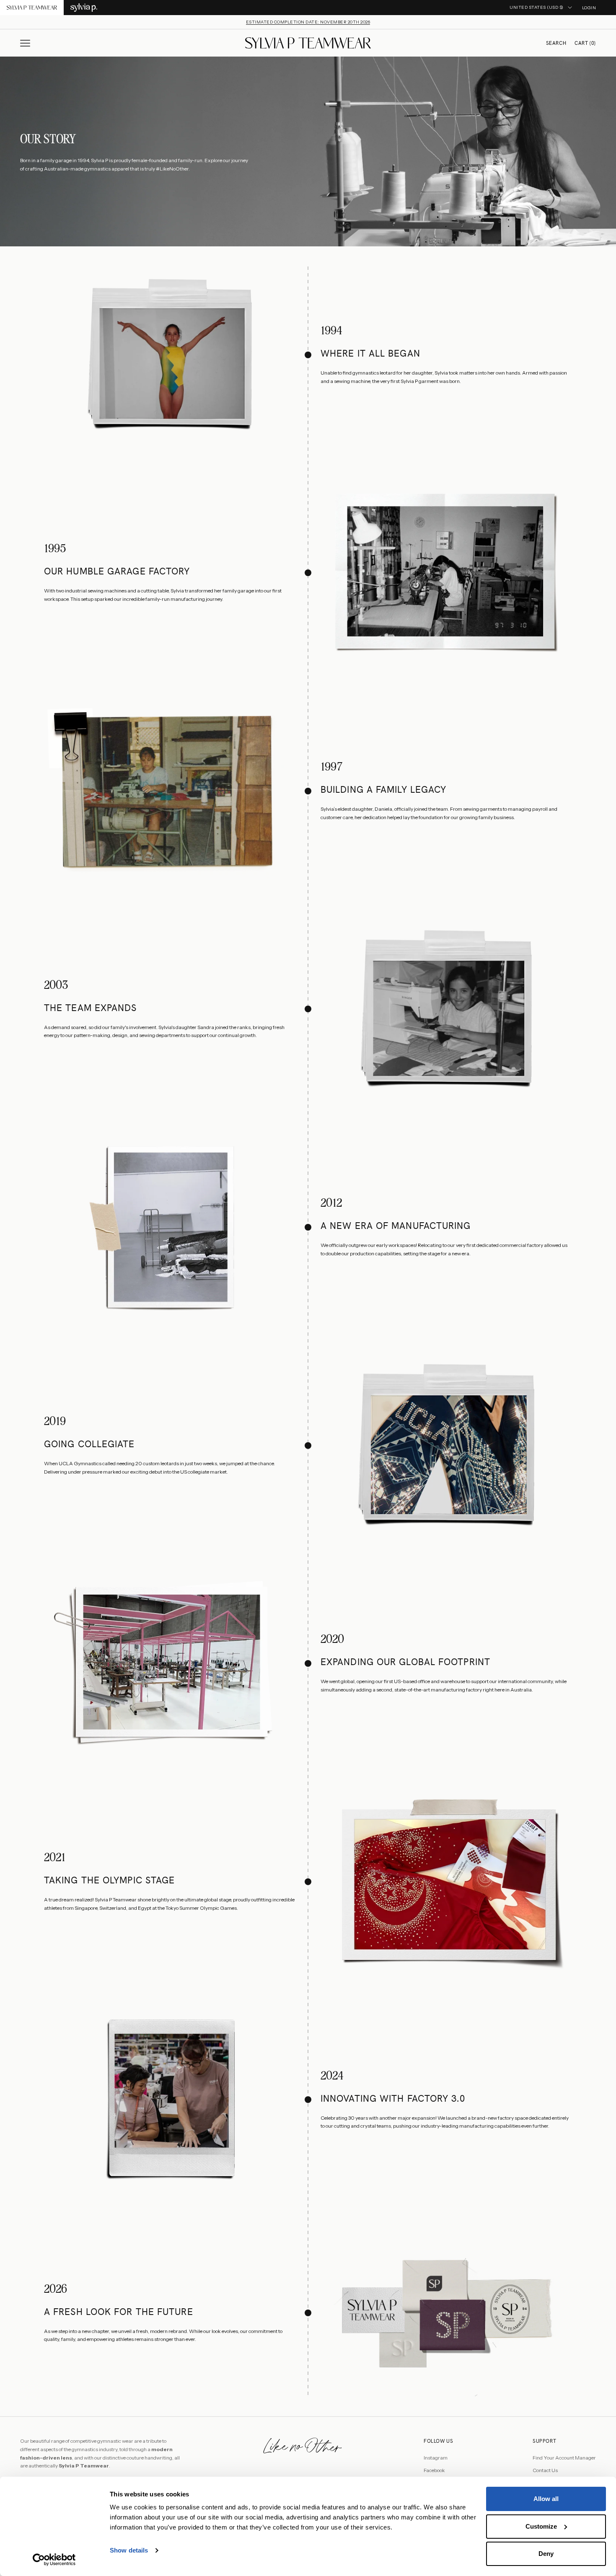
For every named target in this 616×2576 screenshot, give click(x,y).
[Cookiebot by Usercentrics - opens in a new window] (54, 2560)
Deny (546, 2554)
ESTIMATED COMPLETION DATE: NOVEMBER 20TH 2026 (308, 22)
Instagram (436, 2458)
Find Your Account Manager (564, 2458)
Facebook (434, 2470)
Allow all (546, 2499)
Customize (541, 2526)
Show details (129, 2550)
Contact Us (545, 2470)
